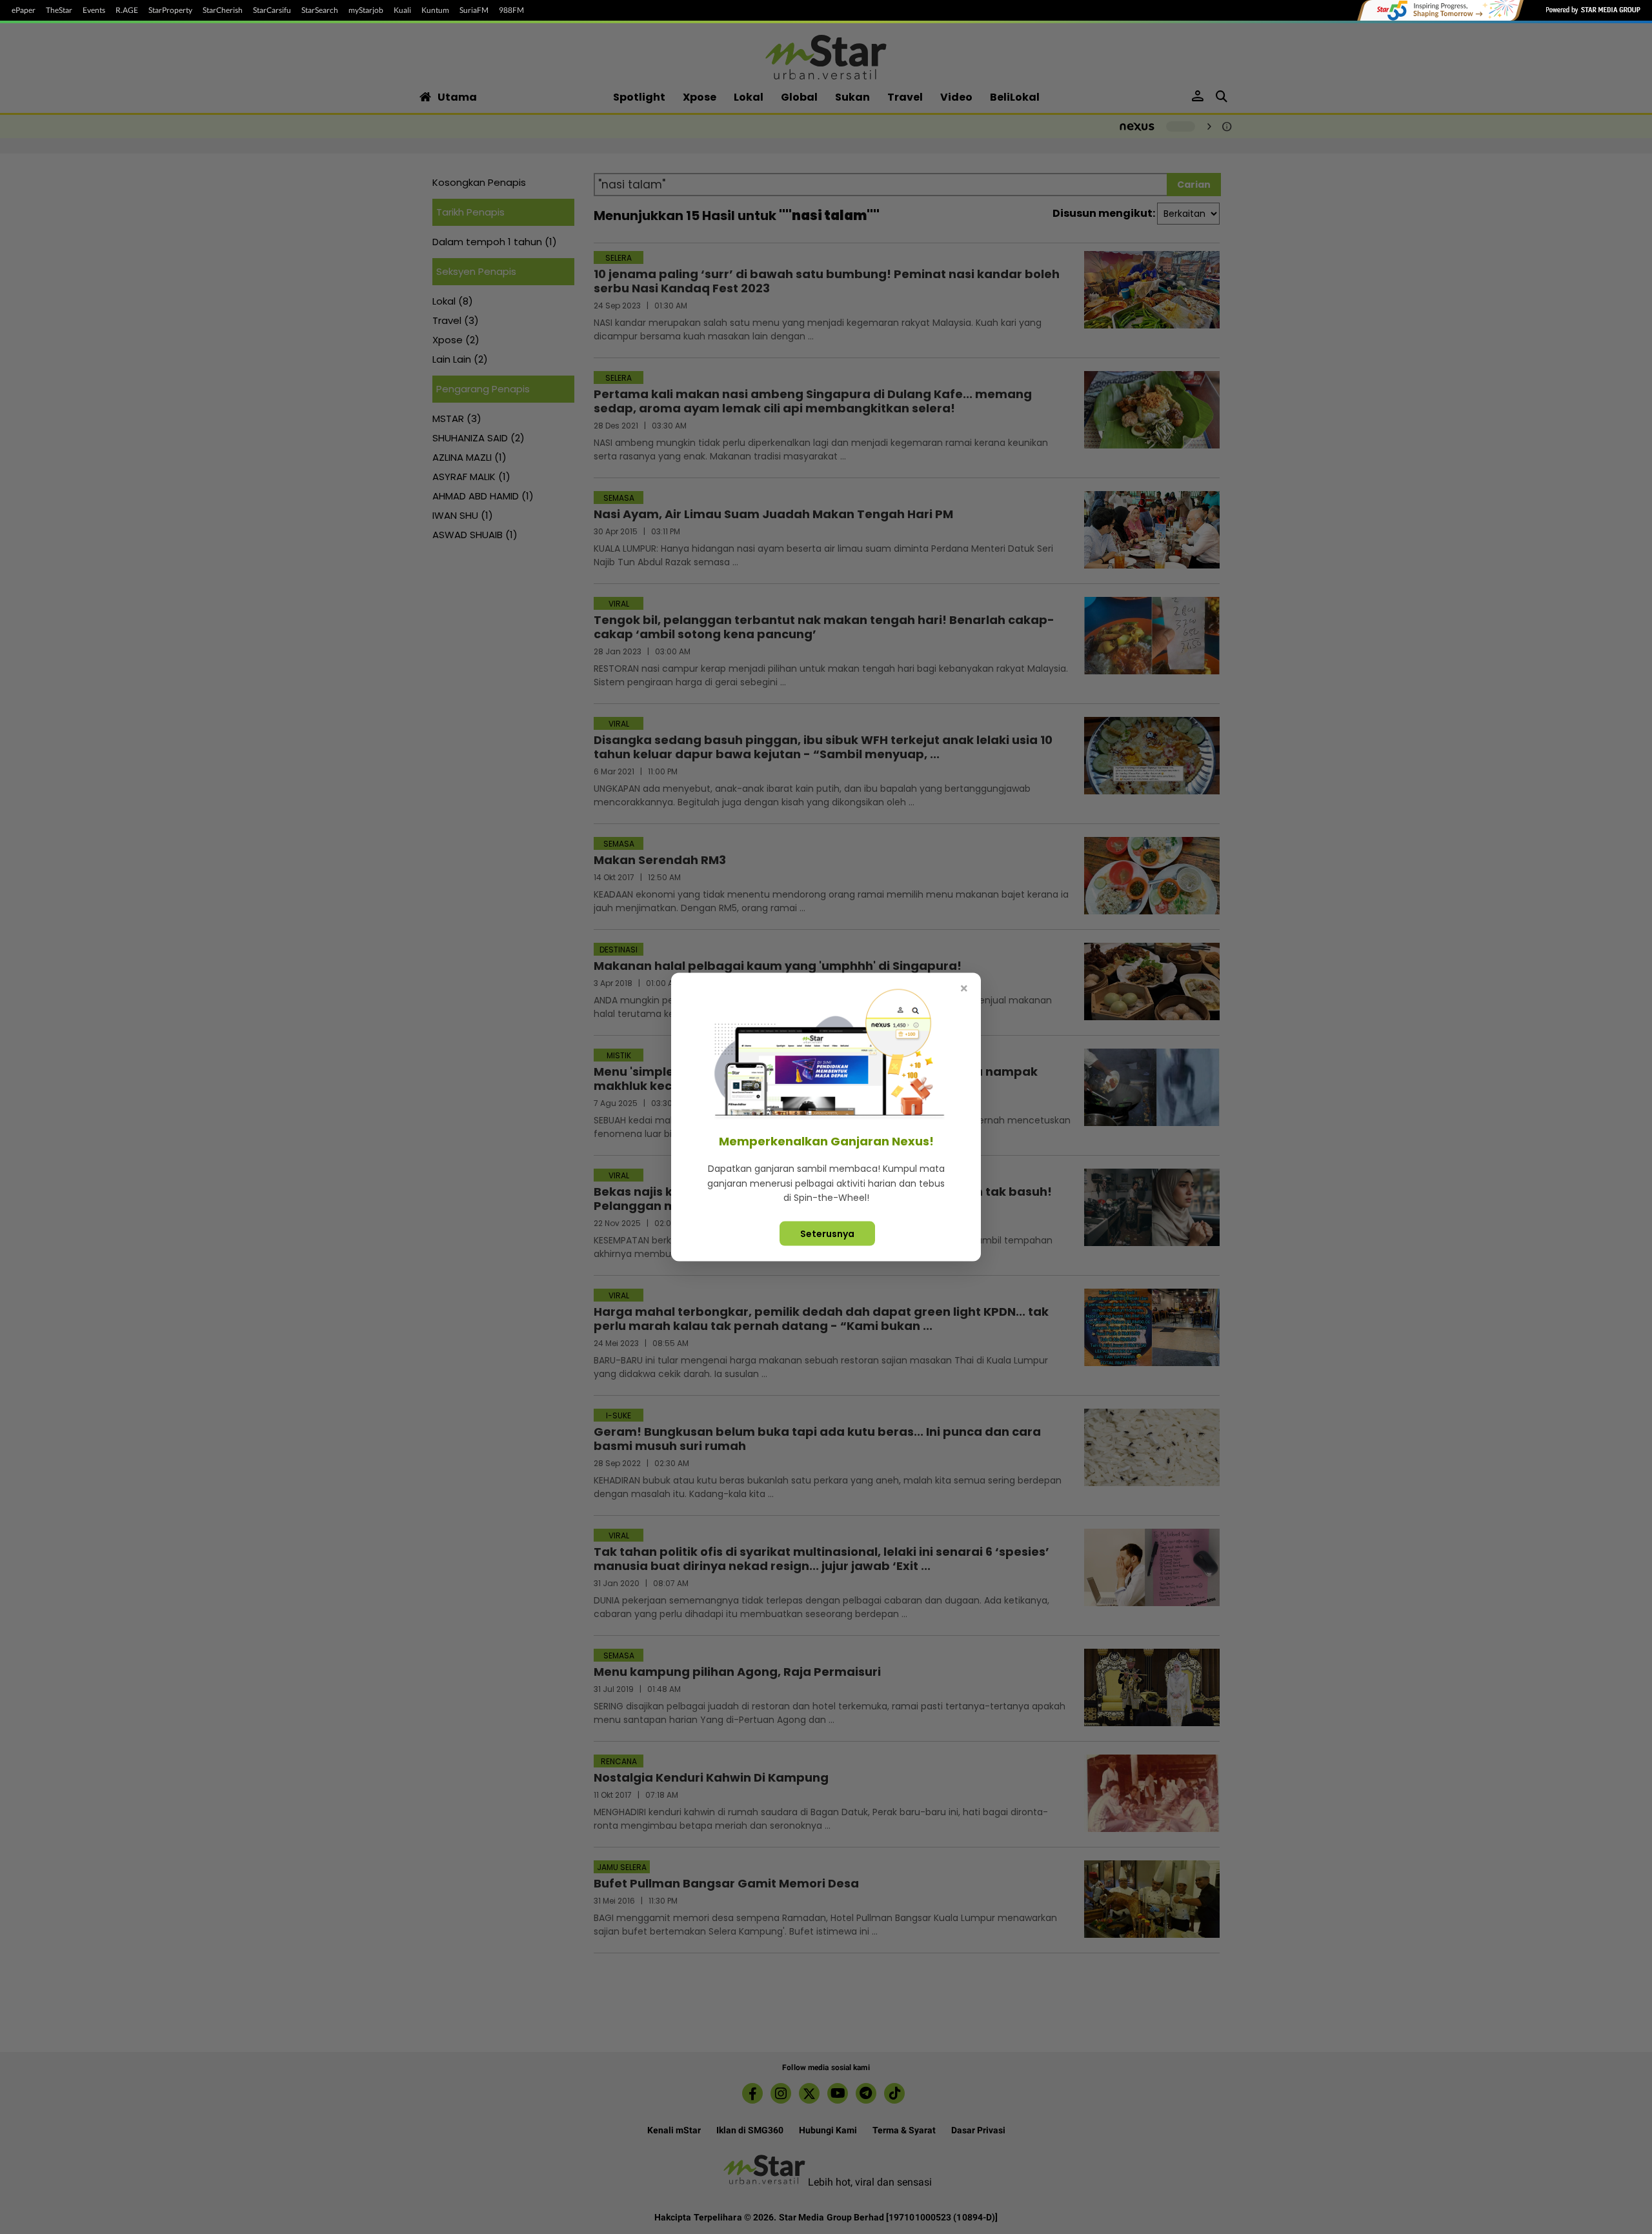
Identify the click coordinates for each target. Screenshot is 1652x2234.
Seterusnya (827, 1233)
